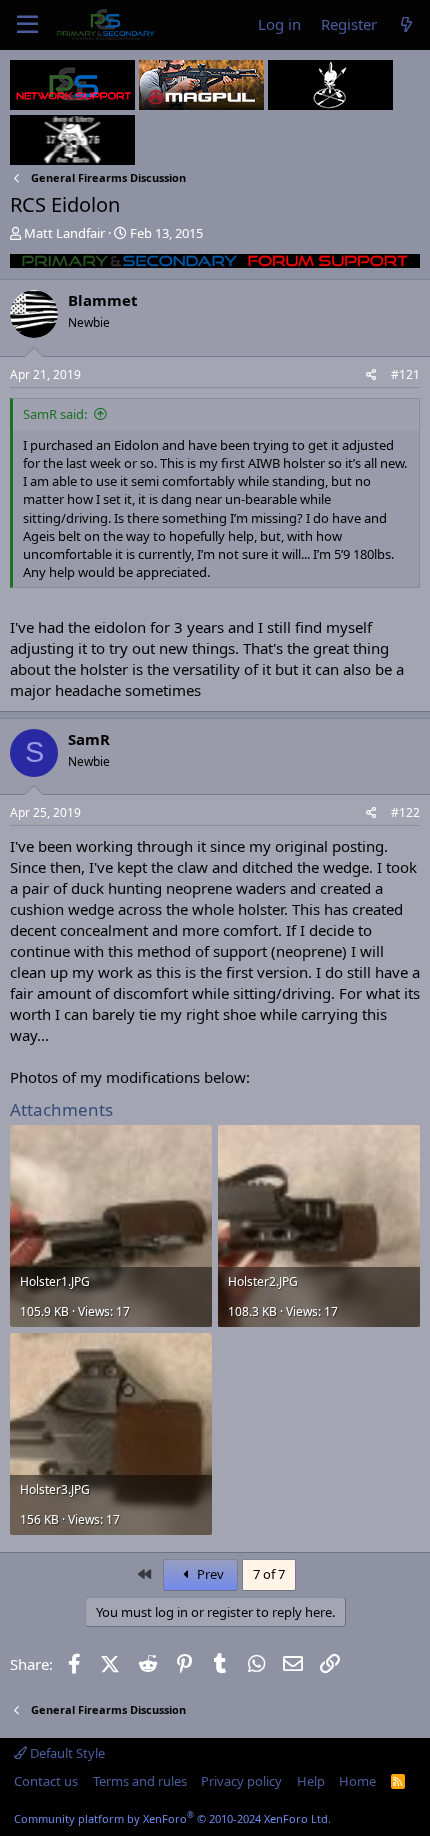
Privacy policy (241, 1781)
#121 (405, 374)
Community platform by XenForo (172, 1818)
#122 (405, 812)
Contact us (46, 1781)
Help (311, 1781)
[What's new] (406, 24)
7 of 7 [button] (269, 1574)
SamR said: (55, 414)
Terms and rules (140, 1781)
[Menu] (27, 25)
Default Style (66, 1753)
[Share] (371, 375)
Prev (209, 1574)
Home (357, 1781)
